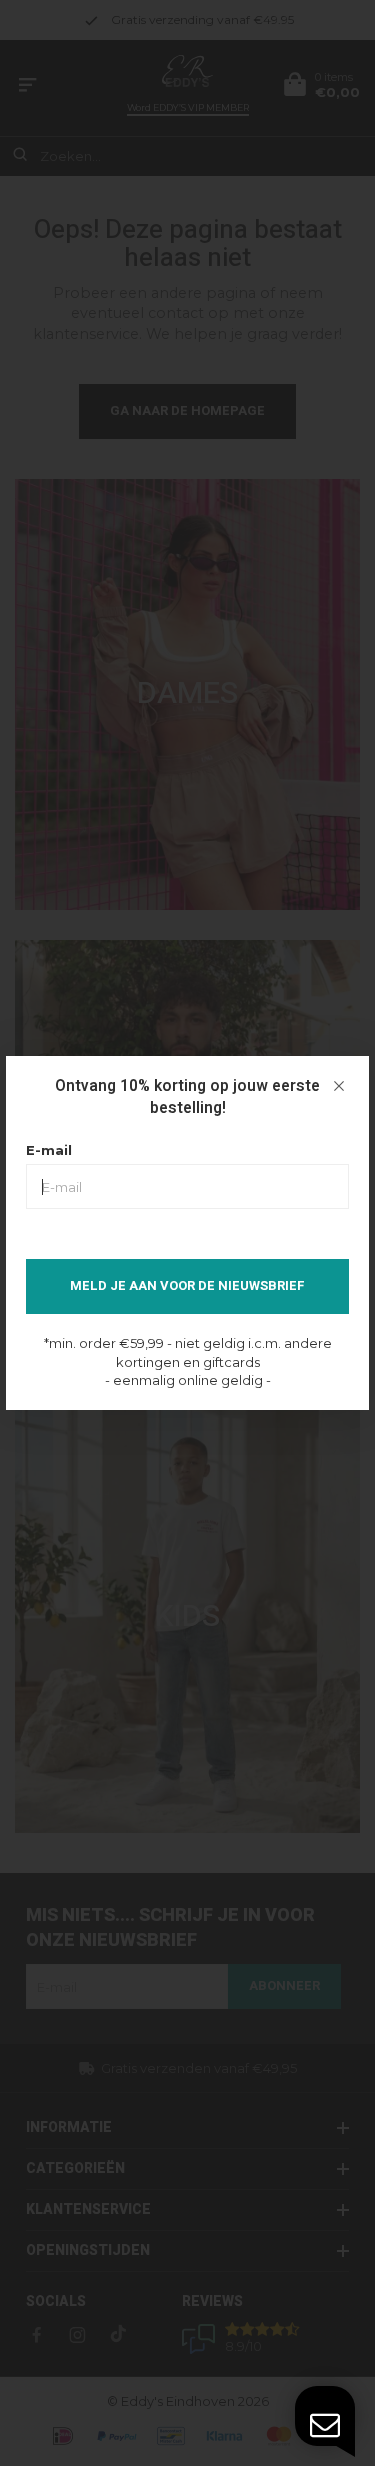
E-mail (49, 1150)
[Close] (339, 1086)
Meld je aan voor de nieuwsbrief (187, 1285)
